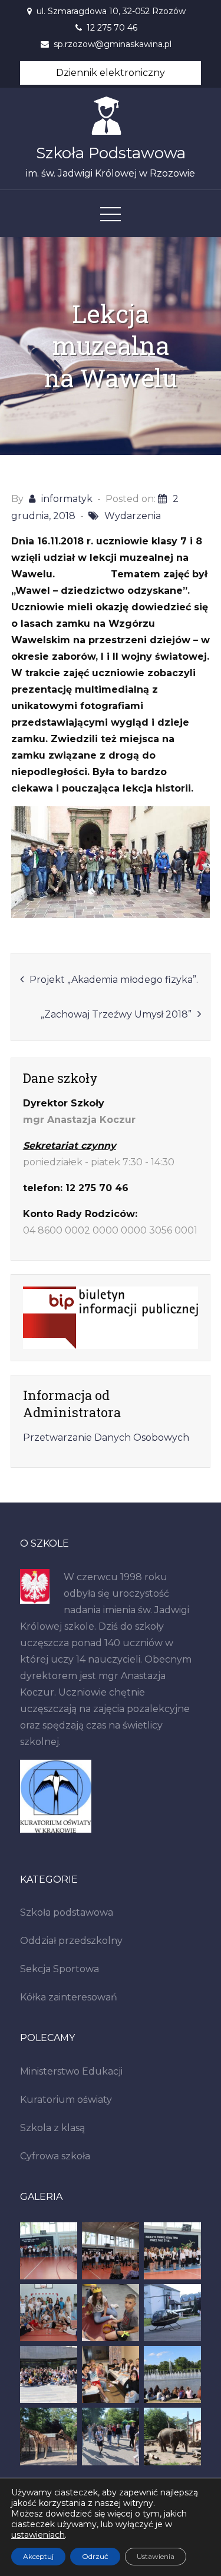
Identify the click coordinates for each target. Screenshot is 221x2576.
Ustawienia (156, 2556)
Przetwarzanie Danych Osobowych (106, 1437)
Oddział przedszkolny (71, 1941)
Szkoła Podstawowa (111, 153)
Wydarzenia (133, 516)
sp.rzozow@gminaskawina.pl (113, 44)
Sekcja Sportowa (60, 1969)
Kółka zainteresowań (69, 1997)
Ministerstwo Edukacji (71, 2071)
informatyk (67, 499)
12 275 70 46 (112, 28)
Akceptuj (38, 2556)
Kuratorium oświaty (66, 2100)
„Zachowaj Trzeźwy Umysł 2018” (116, 1014)
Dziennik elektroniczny (111, 73)
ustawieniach (38, 2535)
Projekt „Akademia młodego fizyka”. (114, 980)
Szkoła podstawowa (67, 1912)
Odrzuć (95, 2556)
